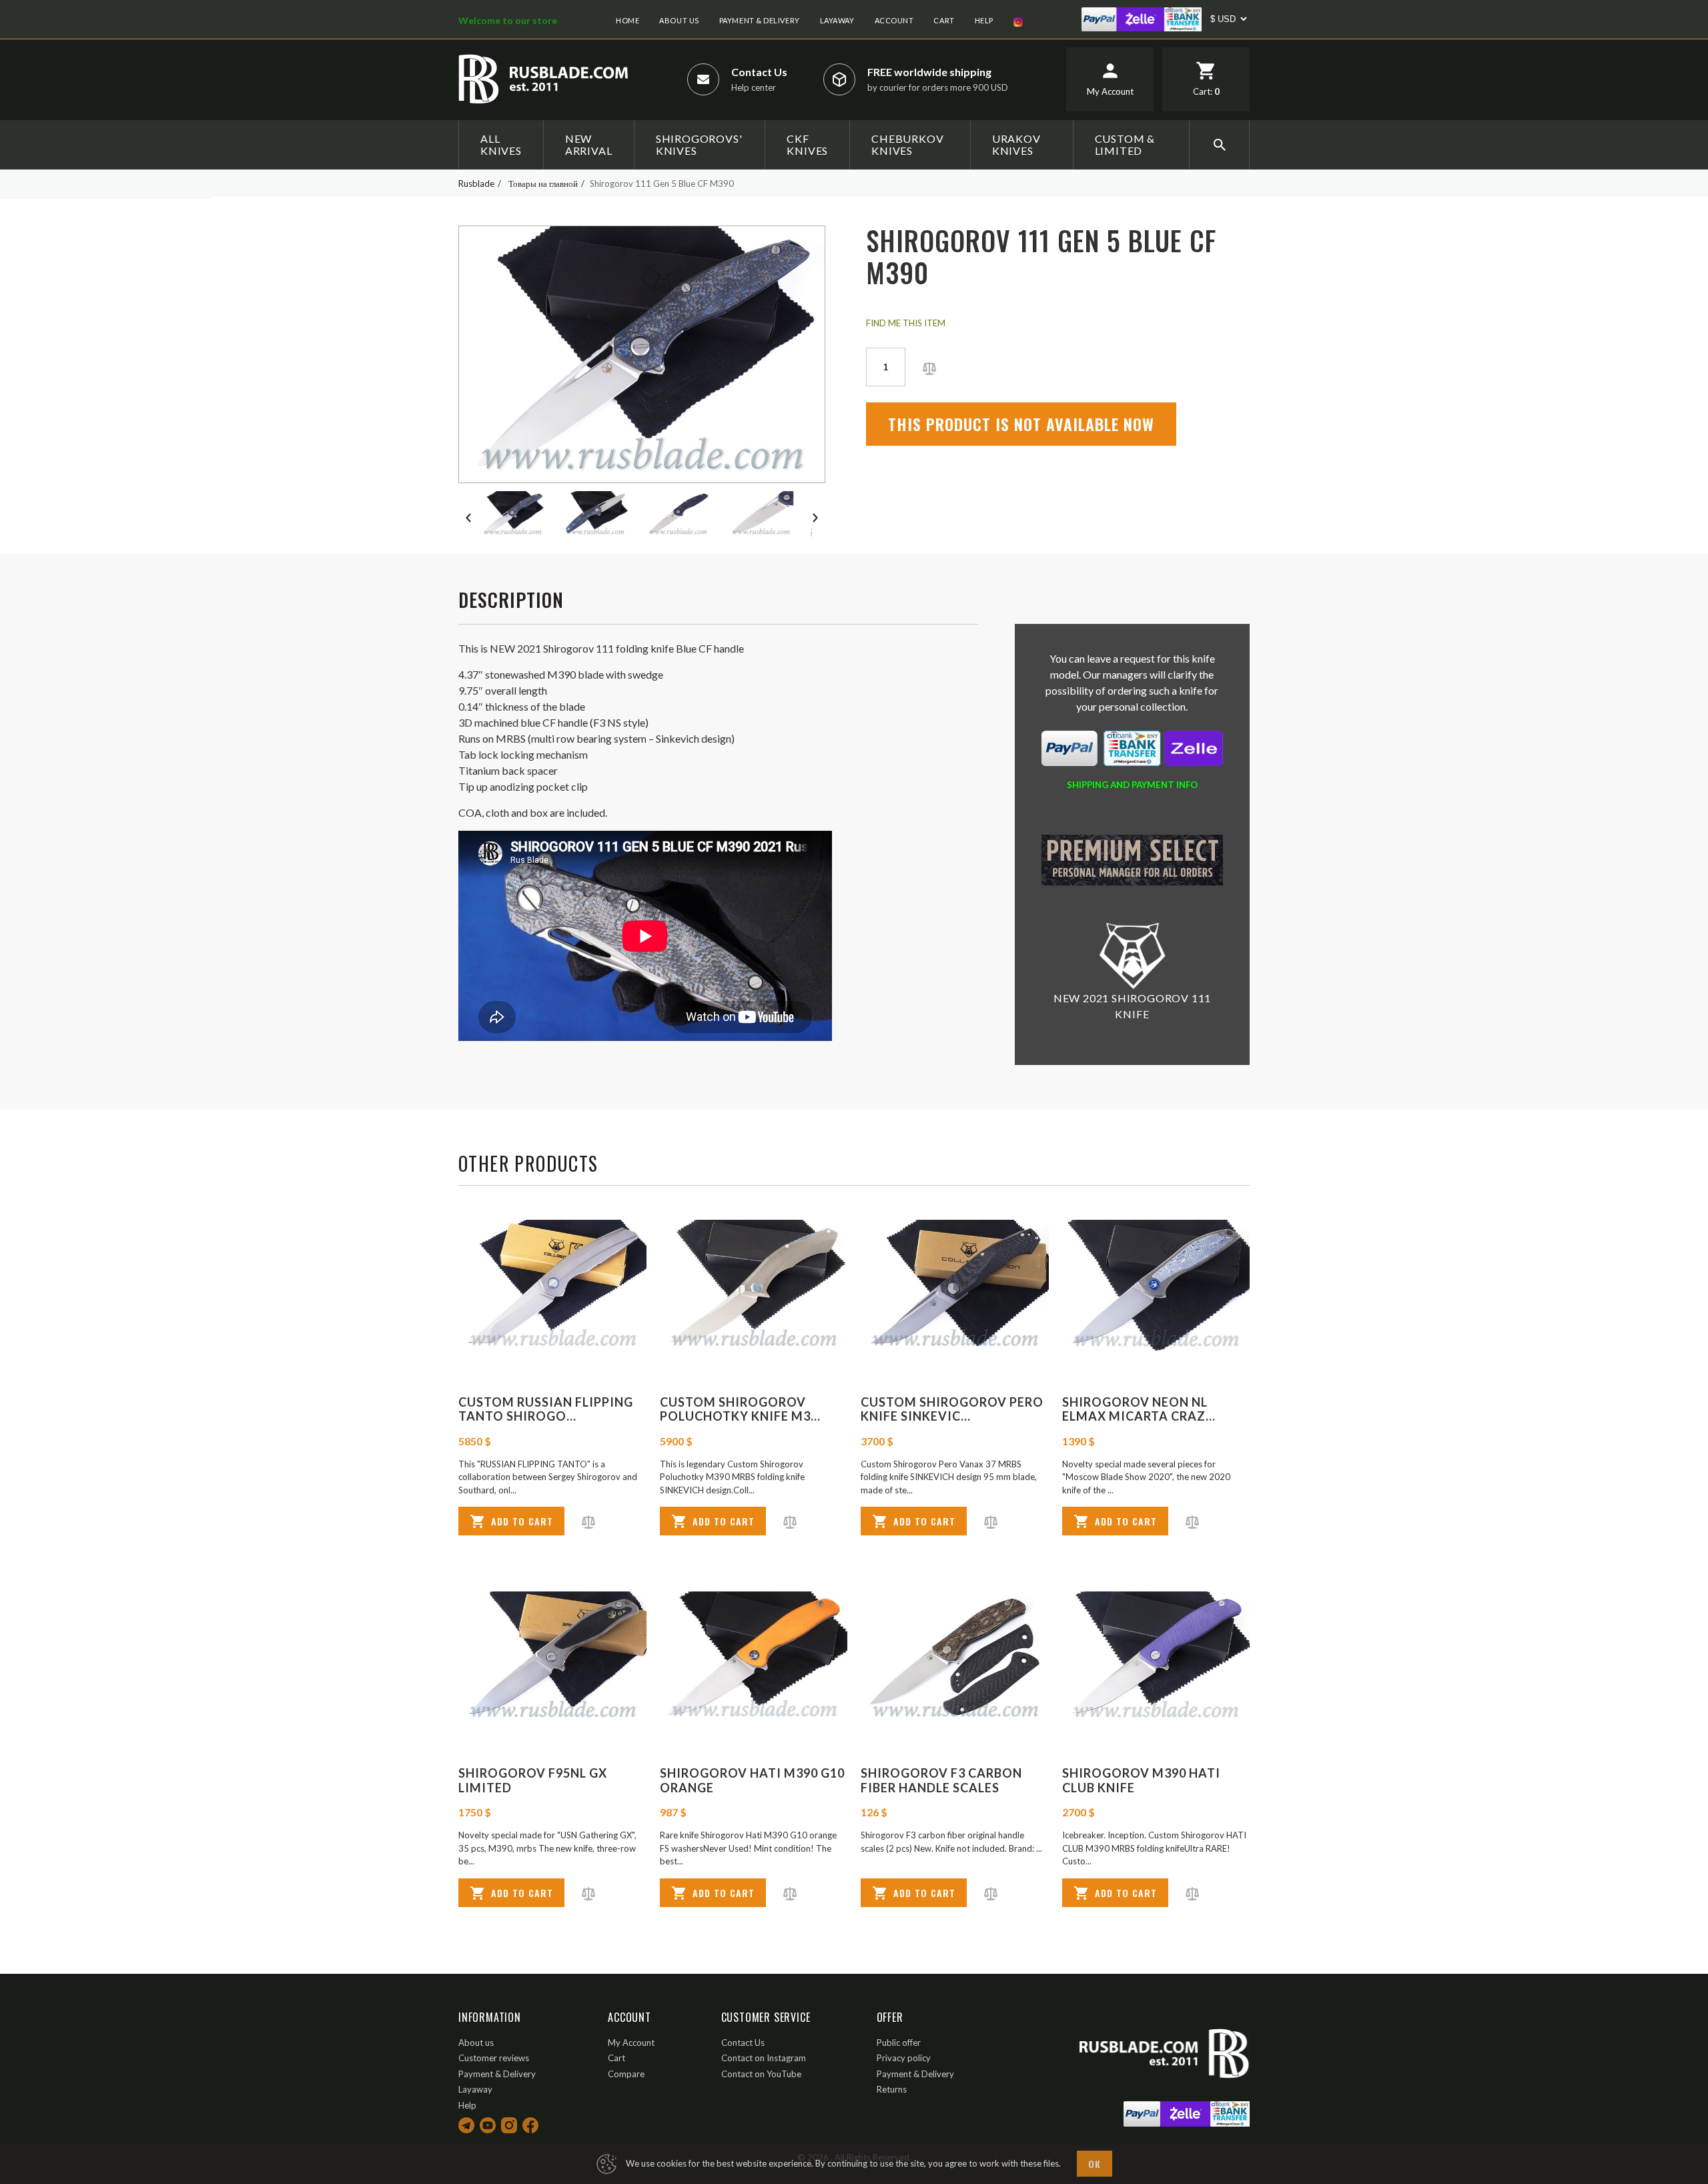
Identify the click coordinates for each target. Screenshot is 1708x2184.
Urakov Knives (1016, 144)
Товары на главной (543, 184)
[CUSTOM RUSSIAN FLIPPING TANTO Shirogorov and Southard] (552, 1286)
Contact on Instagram (764, 2058)
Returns (892, 2089)
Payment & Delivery (760, 20)
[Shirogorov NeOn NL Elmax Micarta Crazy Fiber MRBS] (1156, 1286)
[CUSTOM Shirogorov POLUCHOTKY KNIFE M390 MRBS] (754, 1286)
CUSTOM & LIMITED (1125, 144)
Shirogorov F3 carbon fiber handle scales (941, 1780)
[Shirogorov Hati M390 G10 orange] (754, 1657)
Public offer (899, 2043)
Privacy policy (904, 2058)
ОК (1095, 2164)
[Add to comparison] (929, 367)
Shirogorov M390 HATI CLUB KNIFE (1141, 1780)
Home (627, 20)
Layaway (837, 20)
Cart (944, 20)
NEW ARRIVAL (589, 144)
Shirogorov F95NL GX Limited (533, 1780)
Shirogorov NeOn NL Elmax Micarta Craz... (1139, 1409)
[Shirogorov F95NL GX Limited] (552, 1657)
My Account (631, 2043)
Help (984, 20)
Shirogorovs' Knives (699, 144)
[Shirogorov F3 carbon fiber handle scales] (955, 1657)
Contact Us (759, 72)
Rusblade (476, 184)
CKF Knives (807, 144)
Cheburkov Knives (907, 144)
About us (679, 20)
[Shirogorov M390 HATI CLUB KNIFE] (1156, 1657)
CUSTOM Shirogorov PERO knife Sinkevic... (952, 1409)
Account (894, 20)
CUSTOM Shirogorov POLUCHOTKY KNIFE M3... (740, 1409)
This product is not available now (1021, 424)
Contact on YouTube (761, 2074)
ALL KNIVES (501, 144)
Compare (626, 2074)
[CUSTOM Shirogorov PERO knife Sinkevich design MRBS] (955, 1286)
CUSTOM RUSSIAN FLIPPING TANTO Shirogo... (546, 1409)
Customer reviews (494, 2058)
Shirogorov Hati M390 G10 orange (752, 1780)
